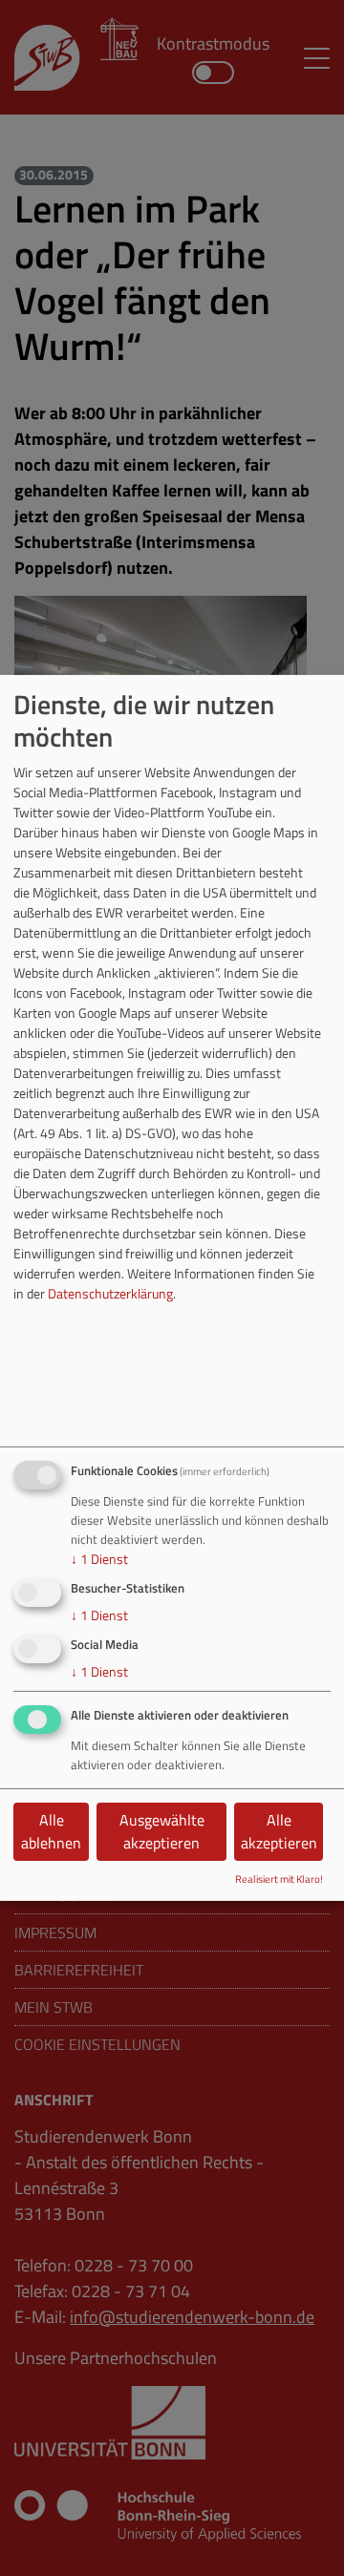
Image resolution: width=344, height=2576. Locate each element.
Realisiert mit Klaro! (279, 1879)
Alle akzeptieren (279, 1831)
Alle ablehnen (51, 1831)
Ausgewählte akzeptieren (162, 1831)
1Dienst (99, 1559)
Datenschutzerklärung (110, 1293)
